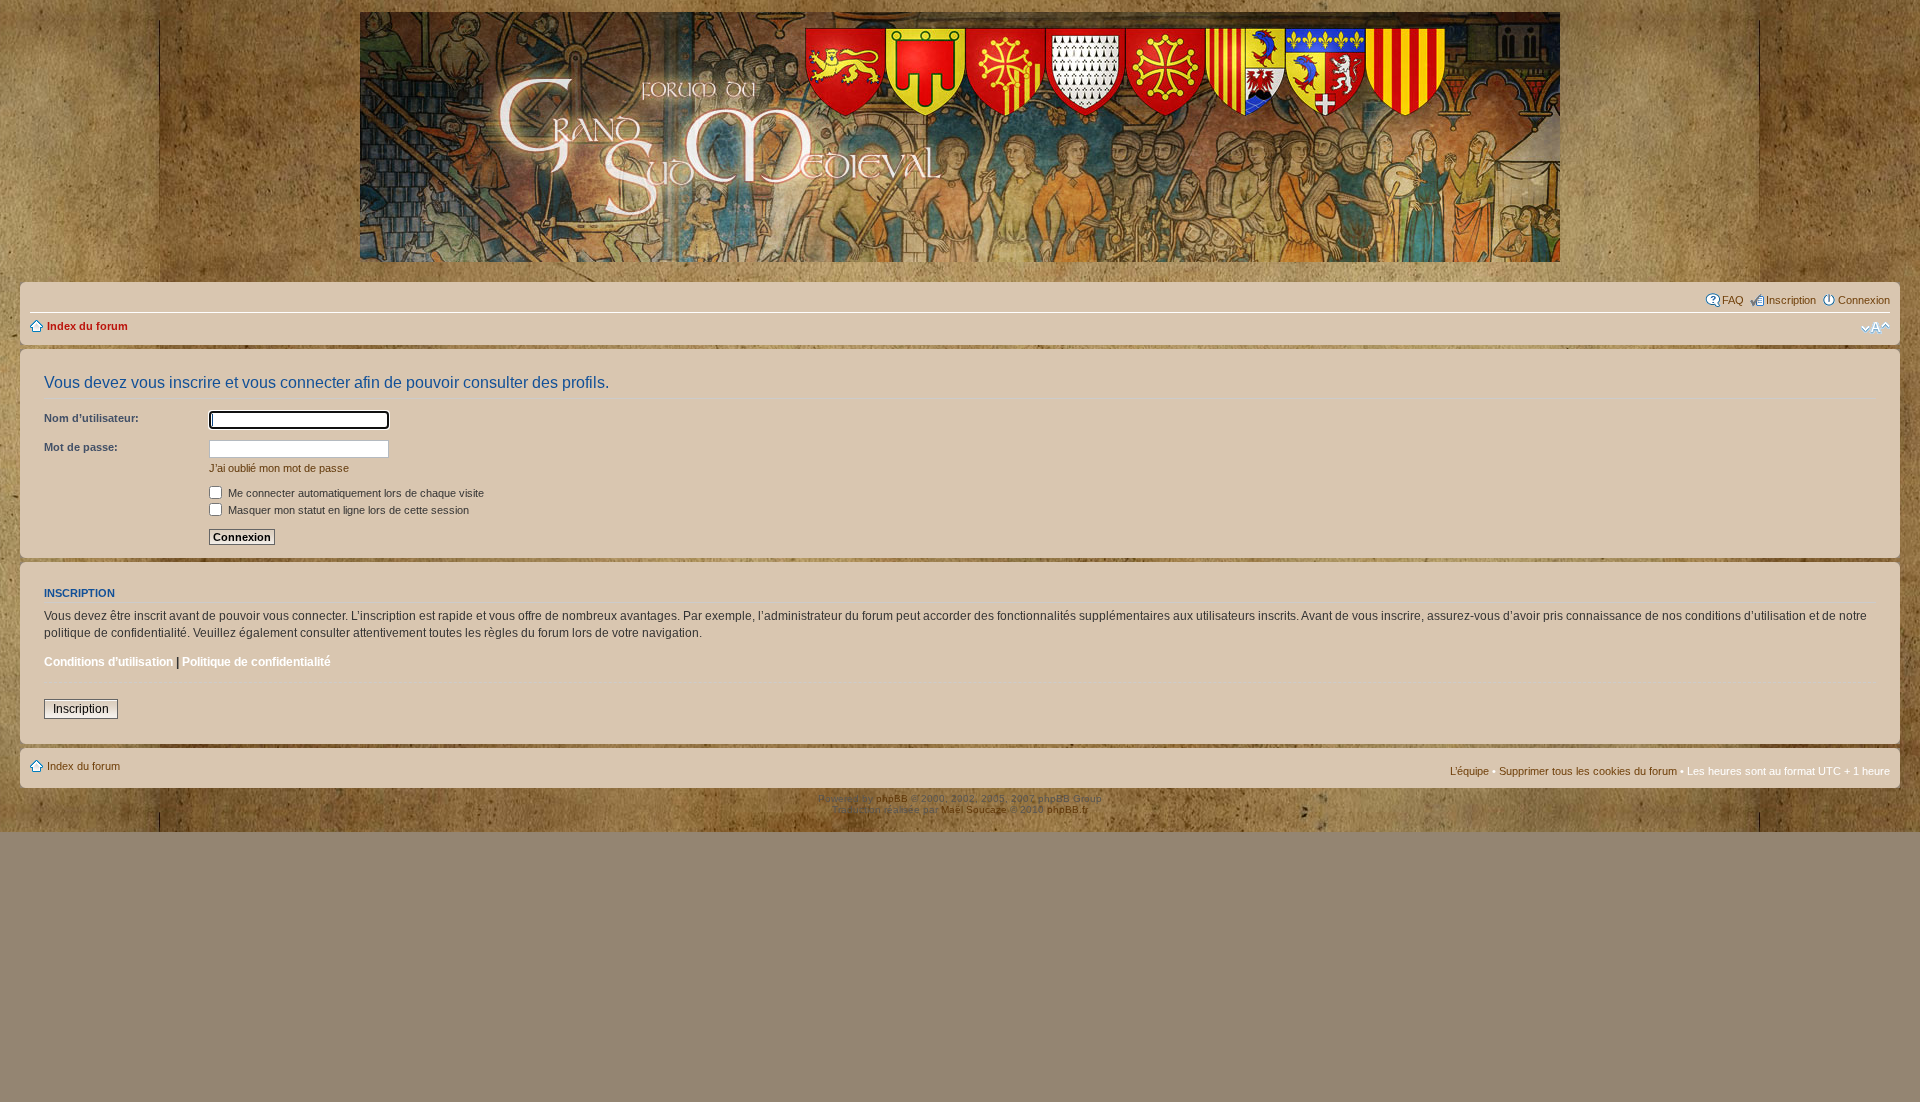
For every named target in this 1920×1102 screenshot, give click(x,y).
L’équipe (1469, 771)
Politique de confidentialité (256, 662)
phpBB (892, 798)
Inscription (1791, 300)
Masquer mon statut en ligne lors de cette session (347, 510)
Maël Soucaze (974, 809)
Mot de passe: (81, 447)
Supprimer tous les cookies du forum (1588, 771)
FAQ (1733, 300)
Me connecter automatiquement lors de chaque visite (354, 493)
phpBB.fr (1067, 809)
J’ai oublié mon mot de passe (279, 468)
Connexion (1864, 300)
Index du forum (87, 326)
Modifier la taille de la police (1875, 328)
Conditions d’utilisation (108, 662)
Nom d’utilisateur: (91, 418)
